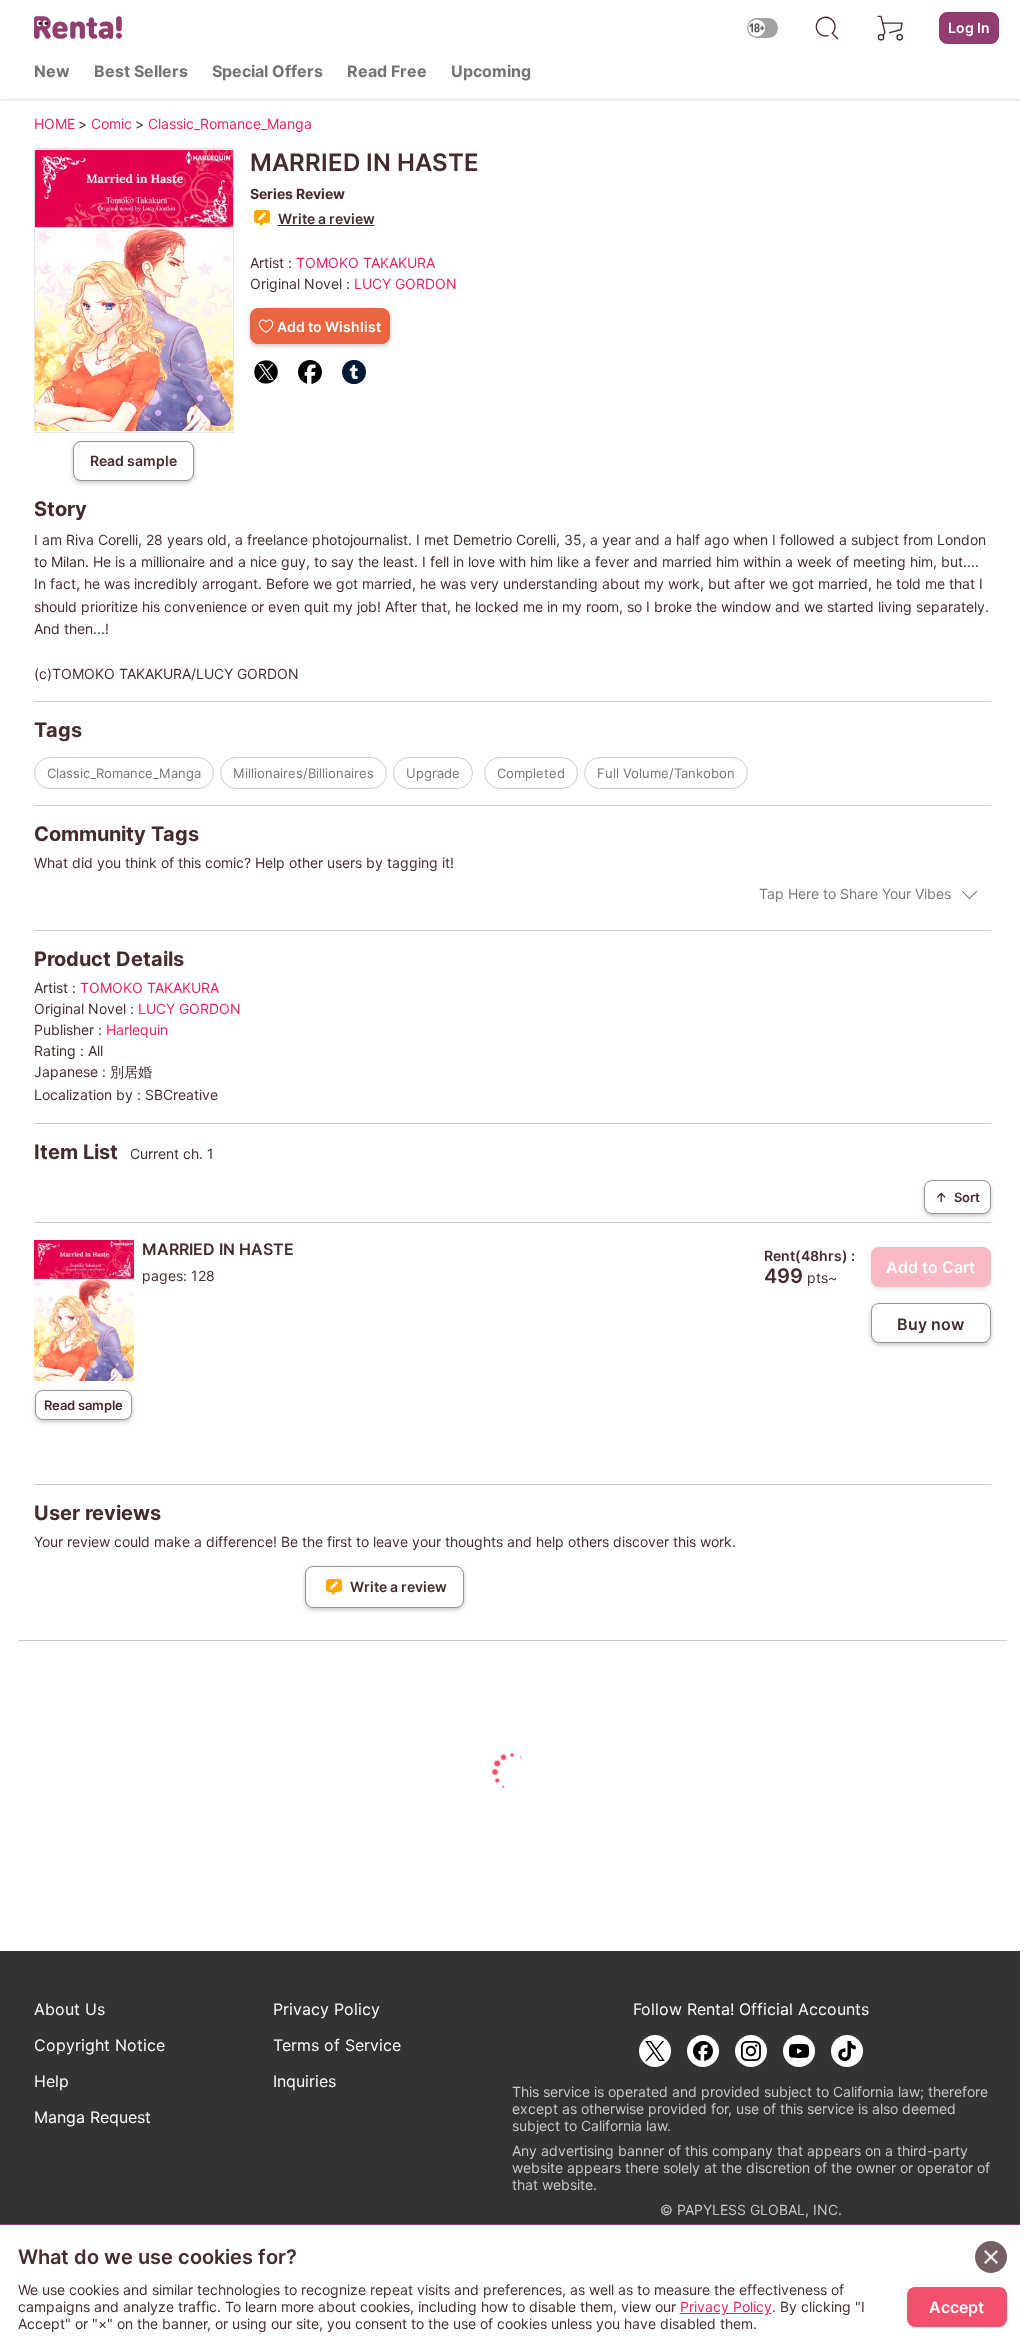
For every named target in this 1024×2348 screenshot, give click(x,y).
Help (51, 2081)
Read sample (133, 460)
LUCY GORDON (405, 283)
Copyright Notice (99, 2045)
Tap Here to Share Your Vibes (855, 893)
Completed (531, 773)
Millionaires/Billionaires (303, 773)
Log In (969, 27)
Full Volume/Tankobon (666, 773)
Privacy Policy (326, 2009)
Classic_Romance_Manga (124, 773)
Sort (957, 1197)
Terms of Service (337, 2045)
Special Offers (267, 71)
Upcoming (491, 71)
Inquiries (304, 2081)
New (52, 71)
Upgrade (433, 773)
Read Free (387, 71)
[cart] (891, 28)
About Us (69, 2009)
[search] (827, 28)
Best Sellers (141, 71)
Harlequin (137, 1029)
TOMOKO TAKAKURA (365, 262)
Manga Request (92, 2117)
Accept (956, 2307)
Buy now (930, 1324)
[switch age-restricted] (763, 27)
